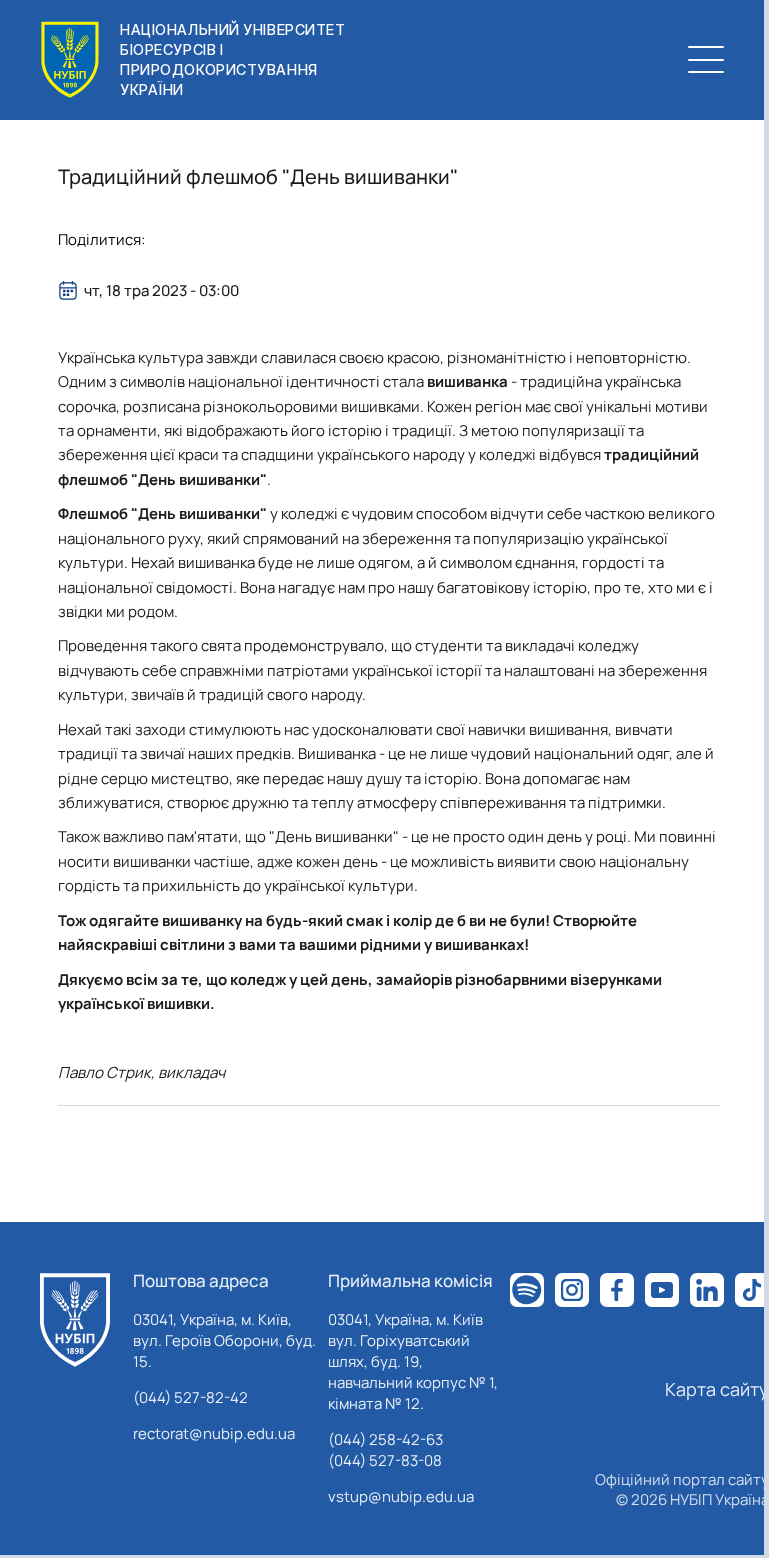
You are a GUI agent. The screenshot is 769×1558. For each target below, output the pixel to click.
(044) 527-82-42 (190, 1397)
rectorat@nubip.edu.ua (214, 1433)
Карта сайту (717, 1389)
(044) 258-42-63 (385, 1439)
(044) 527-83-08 (385, 1460)
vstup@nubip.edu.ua (401, 1496)
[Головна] (75, 1320)
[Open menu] (706, 60)
